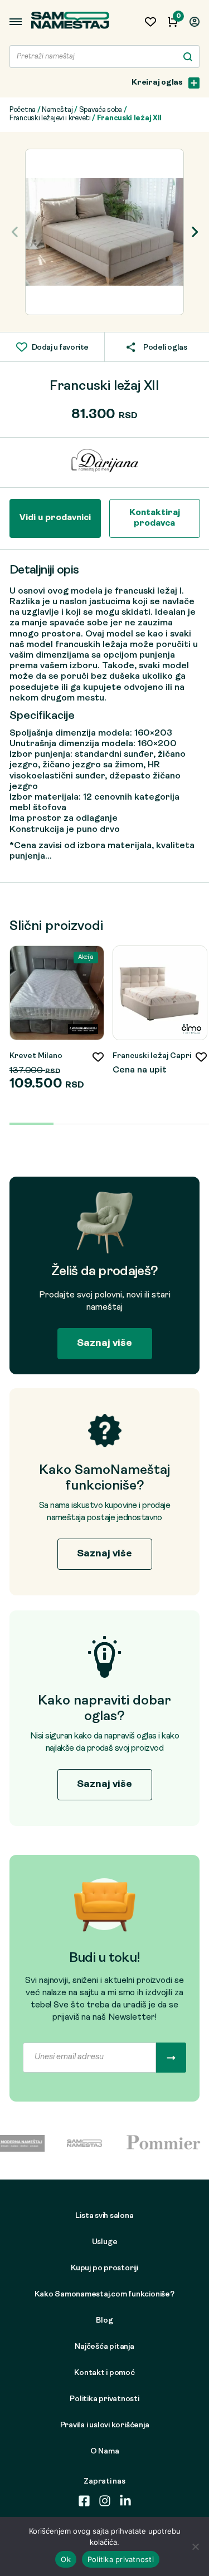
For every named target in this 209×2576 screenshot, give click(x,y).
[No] (195, 2546)
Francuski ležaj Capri (152, 1056)
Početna (23, 110)
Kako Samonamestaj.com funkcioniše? (104, 2295)
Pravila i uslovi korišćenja (105, 2425)
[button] (194, 232)
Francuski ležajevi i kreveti (50, 118)
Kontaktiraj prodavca (155, 518)
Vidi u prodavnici (55, 518)
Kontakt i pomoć (104, 2373)
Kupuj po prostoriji (104, 2268)
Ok (66, 2559)
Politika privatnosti (104, 2399)
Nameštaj (57, 110)
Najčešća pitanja (104, 2347)
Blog (104, 2321)
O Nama (105, 2452)
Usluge (105, 2242)
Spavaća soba (101, 110)
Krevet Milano (36, 1056)
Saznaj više (104, 1343)
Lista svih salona (104, 2216)
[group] (104, 232)
